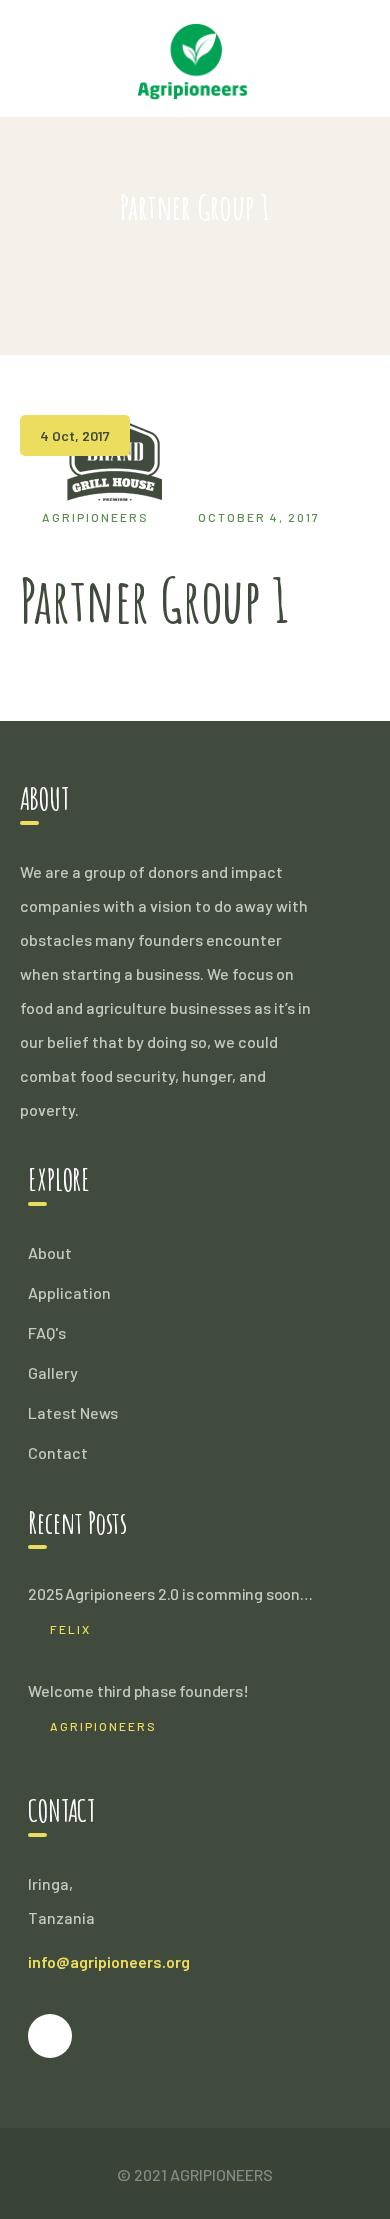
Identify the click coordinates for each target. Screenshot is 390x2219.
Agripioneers (95, 517)
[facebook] (50, 2036)
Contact (58, 1452)
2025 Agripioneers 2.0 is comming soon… (170, 1593)
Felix (70, 1629)
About (50, 1252)
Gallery (53, 1372)
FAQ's (47, 1332)
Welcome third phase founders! (138, 1690)
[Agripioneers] (195, 55)
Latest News (73, 1412)
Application (69, 1292)
